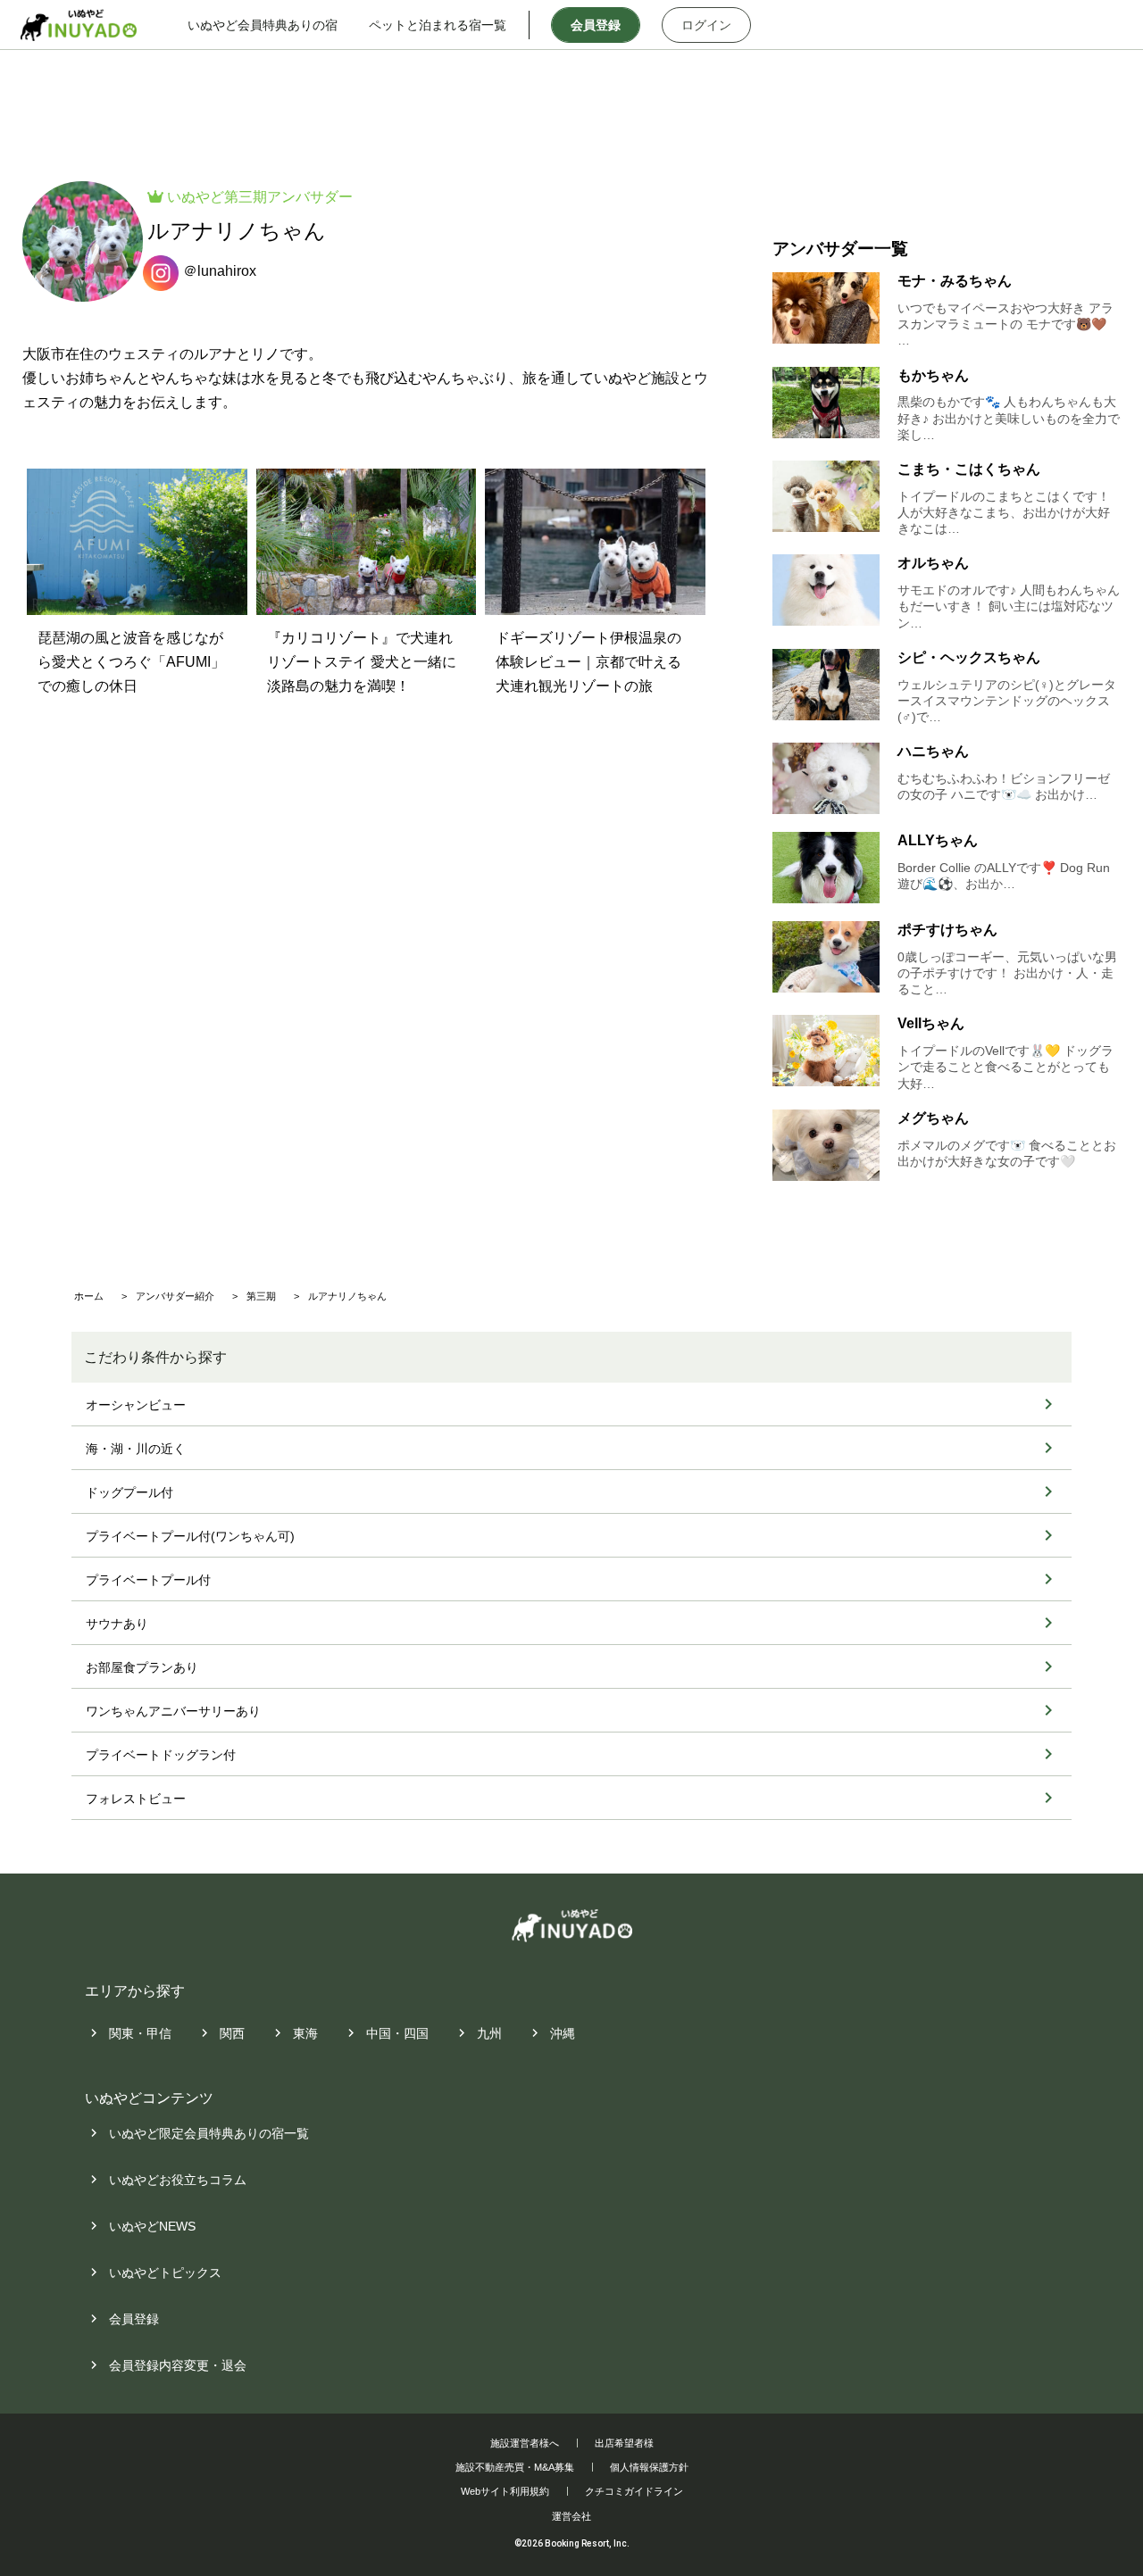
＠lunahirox (220, 271)
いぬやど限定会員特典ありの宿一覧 (209, 2133)
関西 (232, 2033)
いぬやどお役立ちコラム (178, 2180)
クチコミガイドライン (634, 2491)
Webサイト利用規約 (505, 2491)
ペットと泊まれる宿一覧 (438, 25)
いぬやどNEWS (152, 2226)
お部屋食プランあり (142, 1667)
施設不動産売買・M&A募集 (515, 2467)
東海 (305, 2033)
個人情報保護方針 (649, 2467)
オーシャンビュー (136, 1405)
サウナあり (117, 1624)
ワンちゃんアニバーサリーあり (173, 1711)
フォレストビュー (136, 1799)
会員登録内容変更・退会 (178, 2365)
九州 (489, 2033)
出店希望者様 (624, 2443)
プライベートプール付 (148, 1580)
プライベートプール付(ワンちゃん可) (190, 1536)
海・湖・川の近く (136, 1449)
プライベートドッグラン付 (161, 1755)
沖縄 (563, 2033)
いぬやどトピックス (165, 2273)
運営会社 (571, 2516)
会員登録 (596, 25)
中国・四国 (397, 2033)
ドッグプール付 (129, 1492)
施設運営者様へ (525, 2443)
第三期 (246, 197)
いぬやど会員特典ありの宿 (263, 25)
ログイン (706, 25)
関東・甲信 (140, 2033)
